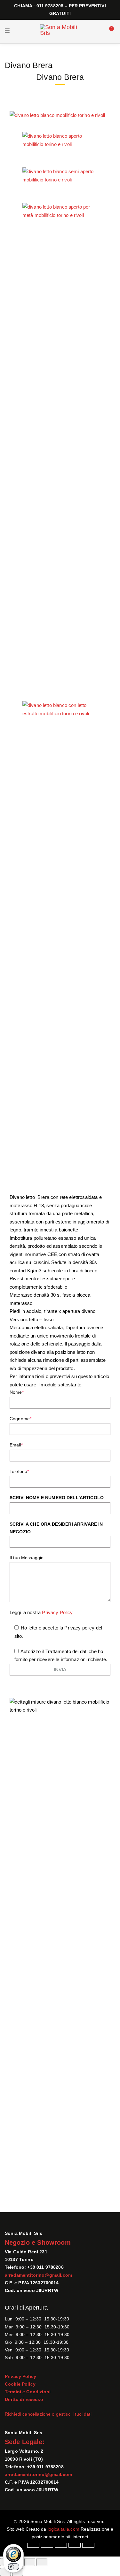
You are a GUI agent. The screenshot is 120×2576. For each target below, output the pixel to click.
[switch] (13, 2567)
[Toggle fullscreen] (30, 2562)
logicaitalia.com (64, 2529)
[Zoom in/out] (42, 2562)
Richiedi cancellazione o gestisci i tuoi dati (48, 2414)
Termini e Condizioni (28, 2392)
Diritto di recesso (24, 2399)
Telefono (19, 1471)
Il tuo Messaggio (27, 1558)
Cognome (20, 1419)
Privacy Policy (57, 1612)
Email (16, 1445)
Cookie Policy (20, 2384)
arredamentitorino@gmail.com (38, 2275)
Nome (17, 1392)
